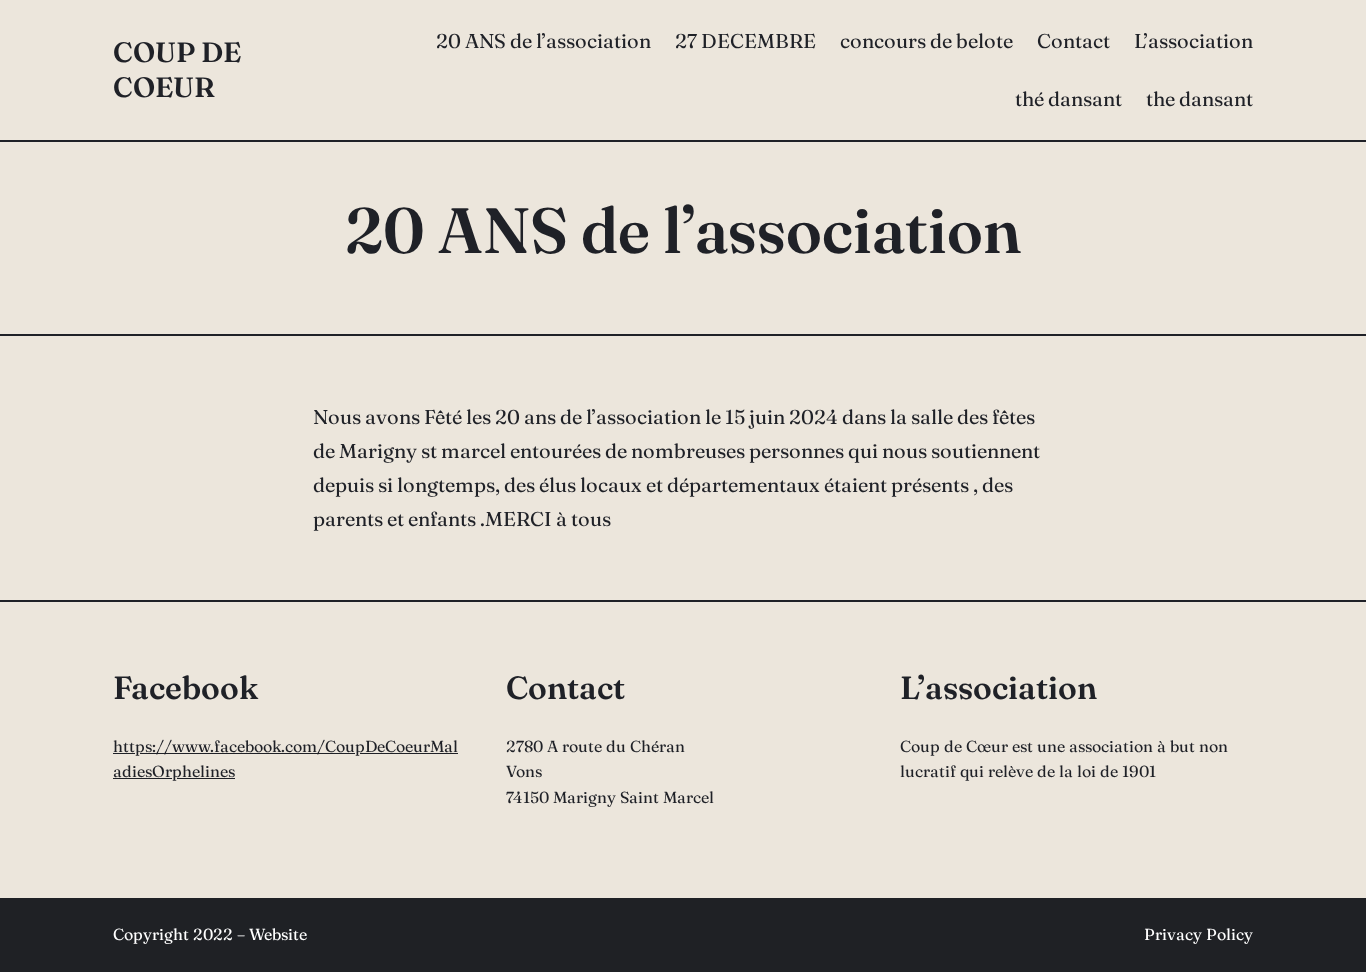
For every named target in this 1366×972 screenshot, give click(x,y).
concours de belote (926, 40)
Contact (1073, 40)
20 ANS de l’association (543, 40)
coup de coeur (177, 69)
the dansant (1199, 98)
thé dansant (1068, 98)
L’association (1193, 40)
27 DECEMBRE (745, 40)
